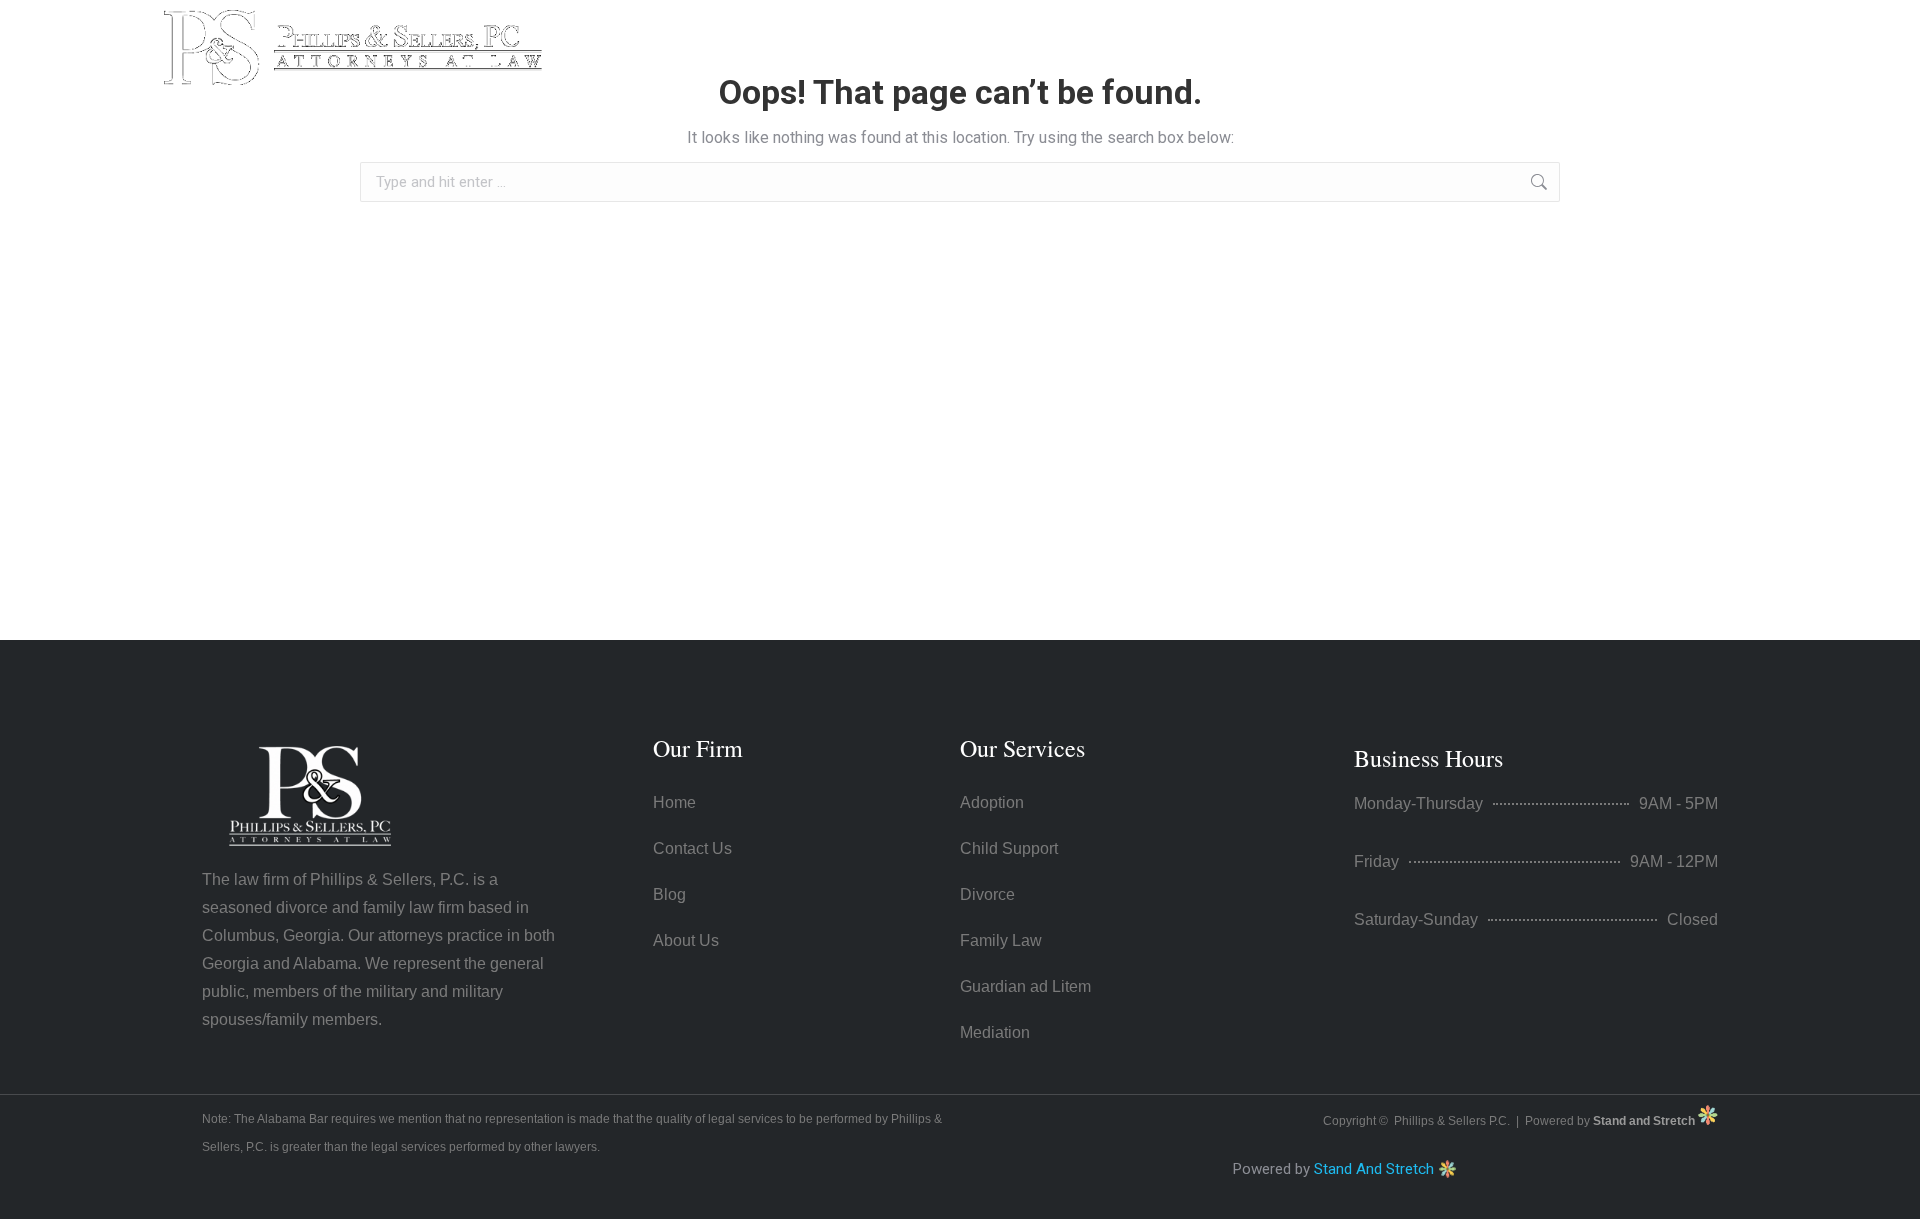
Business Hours (1428, 758)
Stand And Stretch (1374, 1169)
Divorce (987, 894)
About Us (1107, 33)
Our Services (1022, 748)
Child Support (1009, 848)
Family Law (1001, 940)
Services (1218, 33)
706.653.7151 (1520, 48)
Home (1006, 33)
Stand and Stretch (1645, 1121)
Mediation (995, 1032)
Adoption (992, 802)
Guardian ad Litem (1025, 986)
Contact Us (1358, 33)
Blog (669, 894)
